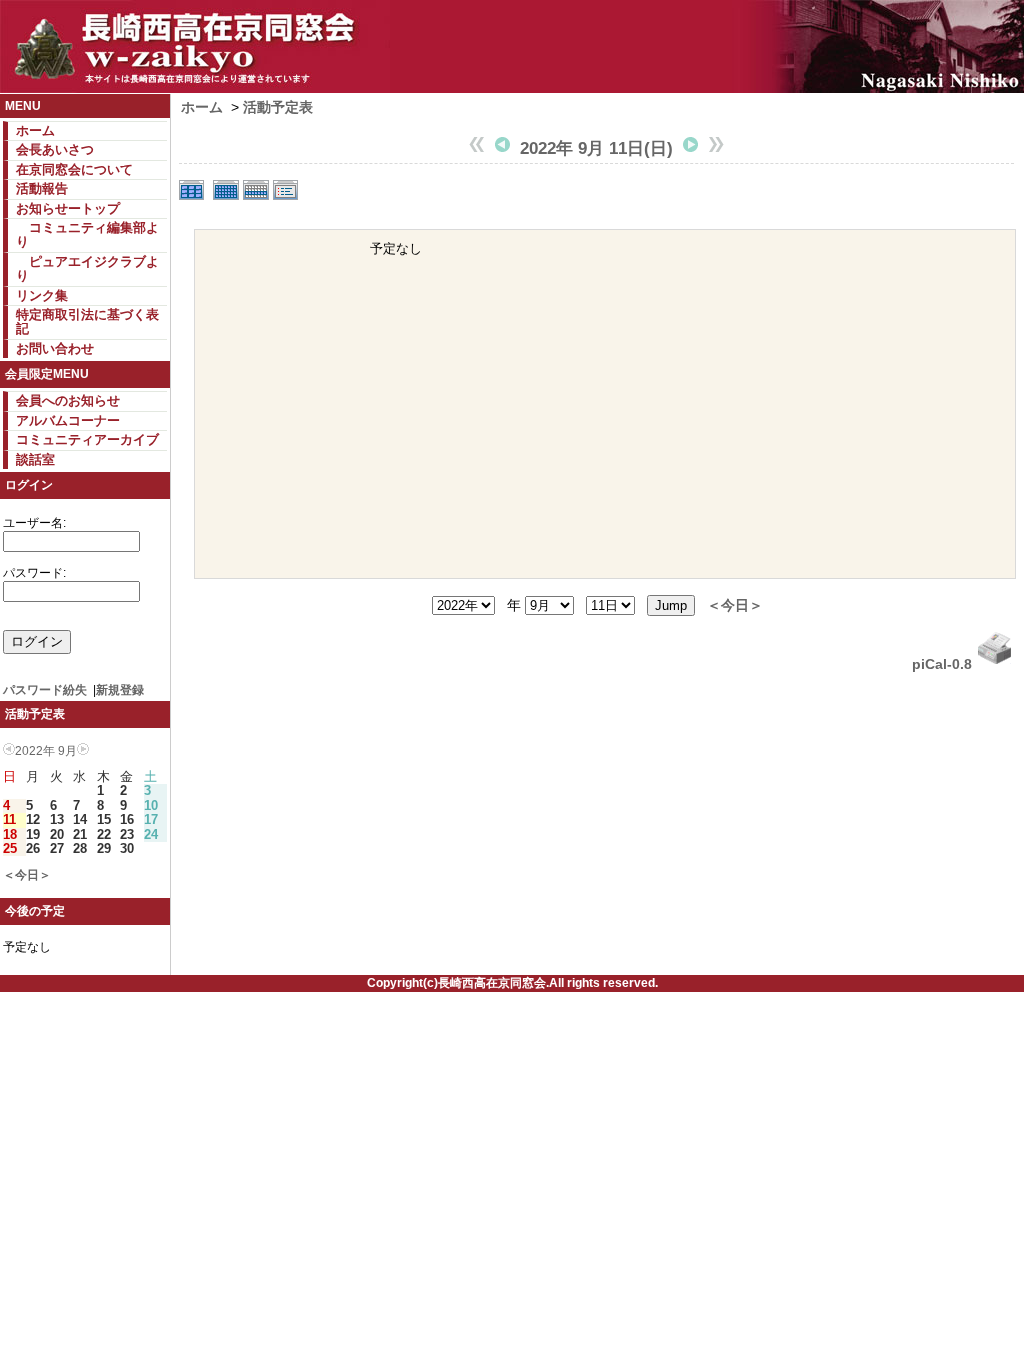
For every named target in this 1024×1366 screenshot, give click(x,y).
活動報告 (42, 188)
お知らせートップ (68, 208)
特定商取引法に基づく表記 (87, 321)
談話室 (35, 459)
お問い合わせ (55, 348)
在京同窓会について (74, 169)
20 (57, 834)
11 (9, 819)
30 (127, 848)
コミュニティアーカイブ (87, 439)
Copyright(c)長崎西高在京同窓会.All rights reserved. (512, 983)
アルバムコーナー (68, 420)
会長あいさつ (55, 149)
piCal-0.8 (942, 664)
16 (127, 819)
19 (33, 834)
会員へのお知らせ (68, 400)
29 (104, 848)
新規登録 (120, 690)
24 (151, 834)
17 (151, 819)
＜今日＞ (27, 875)
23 (127, 834)
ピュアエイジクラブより (87, 268)
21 (80, 834)
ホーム (35, 130)
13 (57, 819)
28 (80, 848)
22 (104, 834)
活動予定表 (278, 107)
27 (57, 848)
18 (10, 834)
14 (80, 819)
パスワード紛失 (45, 690)
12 (33, 819)
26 (33, 848)
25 (10, 848)
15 (104, 819)
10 (151, 805)
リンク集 (42, 295)
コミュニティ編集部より (87, 234)
